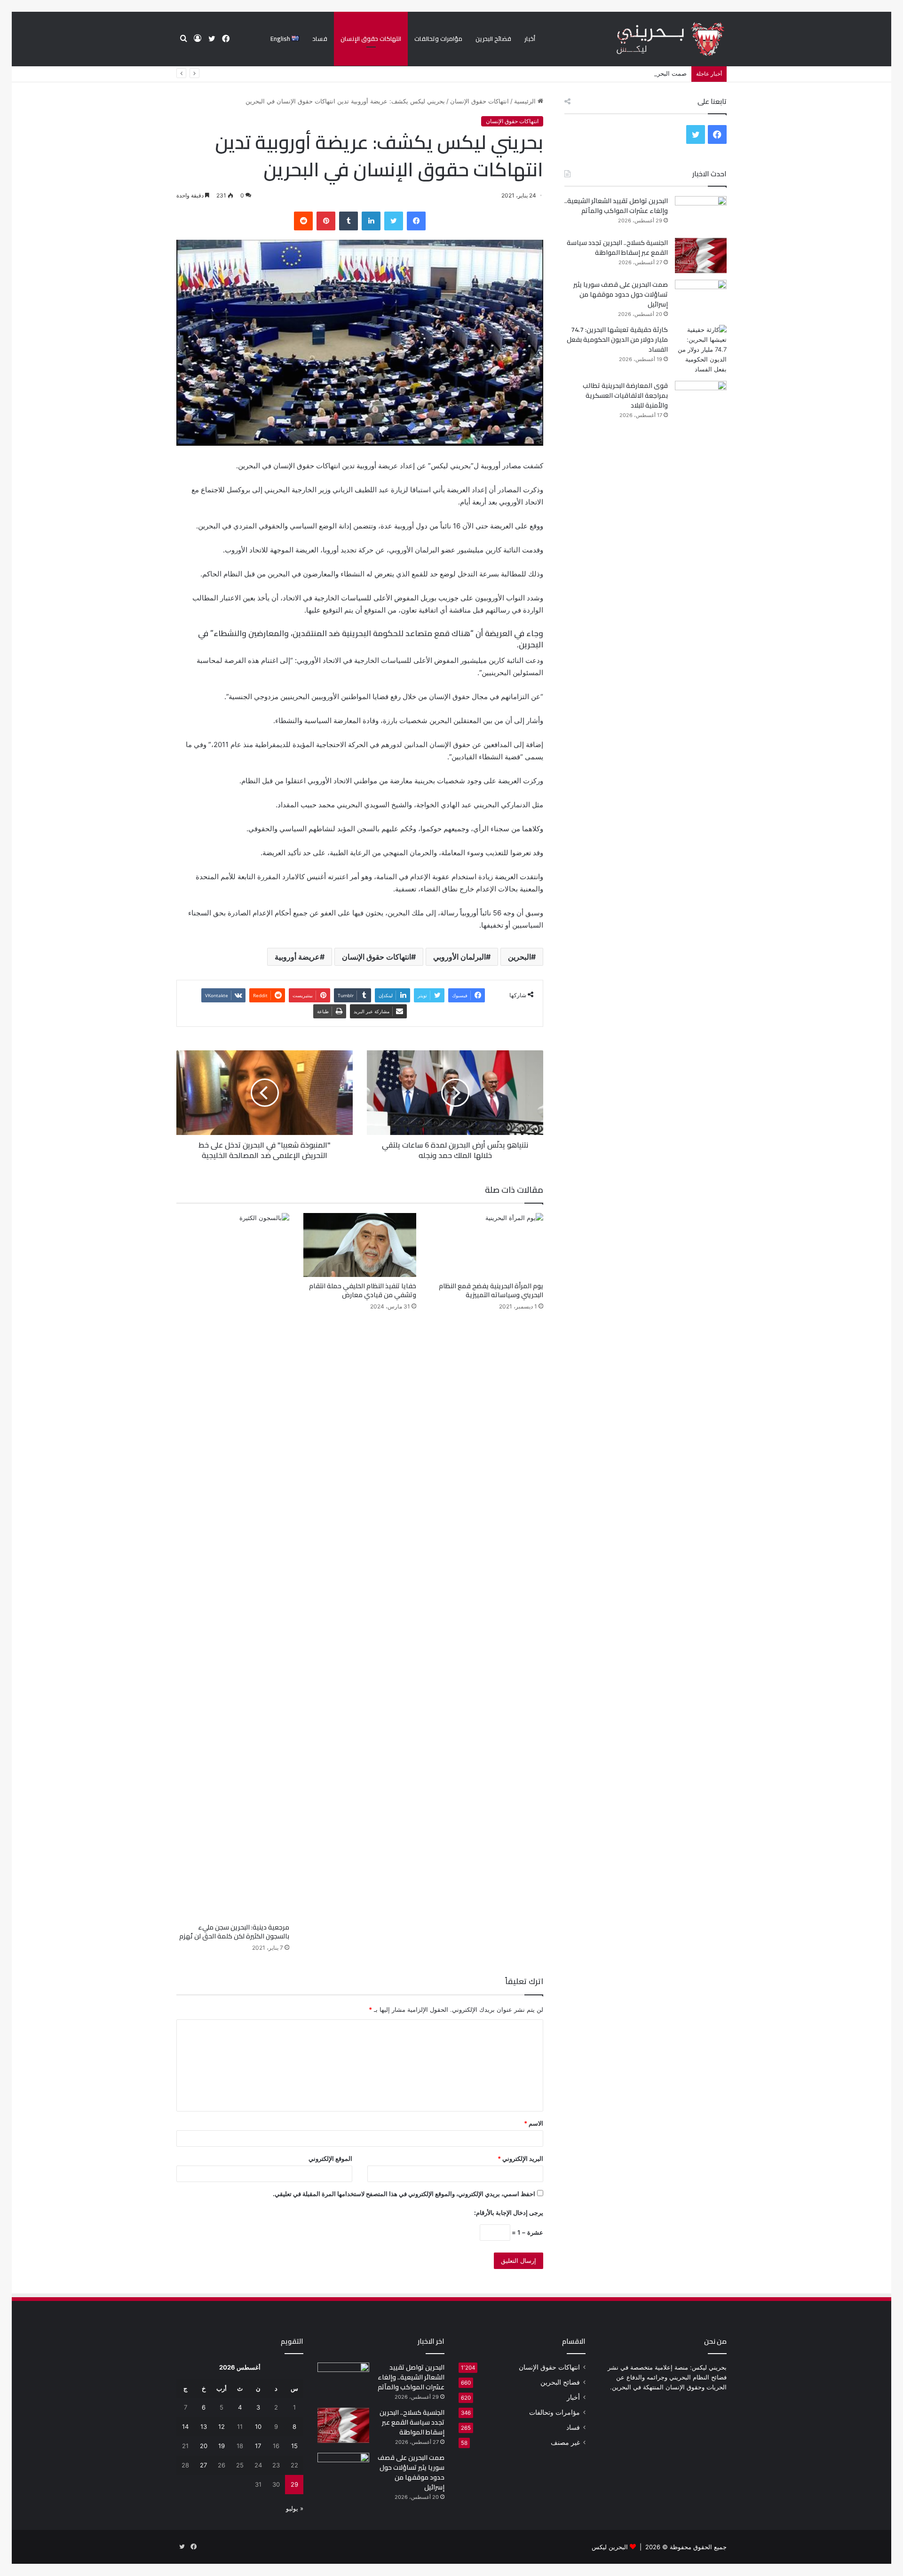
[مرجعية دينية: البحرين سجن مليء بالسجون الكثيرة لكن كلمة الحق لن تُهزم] (233, 1566)
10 (258, 2426)
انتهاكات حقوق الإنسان (371, 39)
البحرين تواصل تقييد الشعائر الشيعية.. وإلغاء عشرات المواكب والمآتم (616, 206)
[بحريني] (654, 39)
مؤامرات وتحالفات (438, 39)
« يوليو (295, 2508)
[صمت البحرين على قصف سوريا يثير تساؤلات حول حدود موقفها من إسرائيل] (701, 297)
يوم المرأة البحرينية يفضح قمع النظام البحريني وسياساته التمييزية (491, 1290)
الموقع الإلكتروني (330, 2158)
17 (258, 2446)
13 (204, 2426)
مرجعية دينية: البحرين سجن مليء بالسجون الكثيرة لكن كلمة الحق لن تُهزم (234, 1932)
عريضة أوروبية (297, 957)
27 (203, 2465)
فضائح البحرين (493, 39)
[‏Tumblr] (349, 221)
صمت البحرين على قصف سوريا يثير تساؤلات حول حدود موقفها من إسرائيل (589, 73)
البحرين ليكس (610, 2547)
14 (185, 2426)
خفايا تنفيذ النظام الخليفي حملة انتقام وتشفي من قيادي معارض (363, 1290)
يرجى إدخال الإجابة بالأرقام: (509, 2213)
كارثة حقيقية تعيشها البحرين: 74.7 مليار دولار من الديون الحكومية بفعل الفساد (617, 339)
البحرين (519, 957)
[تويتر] (394, 221)
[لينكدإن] (371, 221)
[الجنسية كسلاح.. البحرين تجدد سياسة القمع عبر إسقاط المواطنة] (701, 256)
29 (294, 2484)
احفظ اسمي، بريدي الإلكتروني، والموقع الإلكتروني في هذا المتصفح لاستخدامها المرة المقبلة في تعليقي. (404, 2194)
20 (204, 2446)
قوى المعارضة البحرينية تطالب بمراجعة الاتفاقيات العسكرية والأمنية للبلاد (625, 395)
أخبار (530, 39)
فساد (320, 39)
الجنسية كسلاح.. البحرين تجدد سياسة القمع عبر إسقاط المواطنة (617, 248)
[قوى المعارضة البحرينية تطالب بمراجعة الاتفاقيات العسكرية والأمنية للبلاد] (701, 398)
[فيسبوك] (416, 221)
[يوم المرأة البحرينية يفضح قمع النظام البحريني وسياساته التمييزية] (487, 1245)
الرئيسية (526, 101)
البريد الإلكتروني (520, 2158)
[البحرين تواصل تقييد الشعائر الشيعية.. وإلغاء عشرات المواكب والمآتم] (701, 214)
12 (222, 2426)
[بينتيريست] (326, 221)
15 (294, 2446)
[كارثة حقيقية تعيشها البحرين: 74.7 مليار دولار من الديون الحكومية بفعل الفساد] (701, 350)
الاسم (534, 2123)
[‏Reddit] (303, 221)
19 (222, 2446)
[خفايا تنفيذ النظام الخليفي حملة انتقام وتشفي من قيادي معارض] (360, 1245)
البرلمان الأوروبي (459, 957)
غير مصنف (565, 2442)
